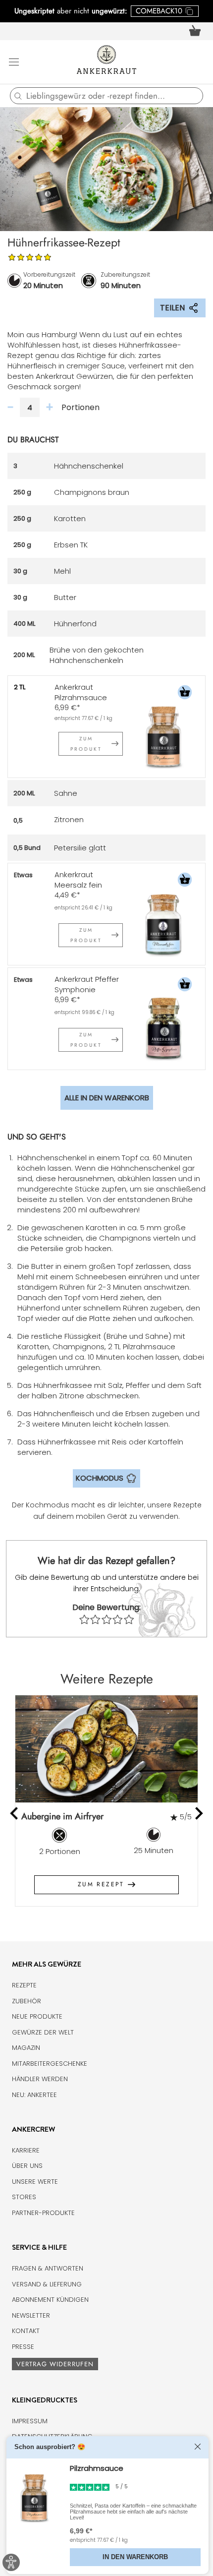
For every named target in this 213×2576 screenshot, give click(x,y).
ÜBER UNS (27, 2166)
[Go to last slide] (15, 1813)
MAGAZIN (26, 2048)
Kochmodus (100, 1478)
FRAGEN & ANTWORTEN (48, 2268)
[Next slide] (198, 1813)
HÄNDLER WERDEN (40, 2079)
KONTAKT (26, 2331)
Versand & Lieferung (47, 2284)
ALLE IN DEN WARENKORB (107, 1098)
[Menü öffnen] (14, 61)
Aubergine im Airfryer (62, 1816)
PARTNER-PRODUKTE (43, 2213)
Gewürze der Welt (43, 2032)
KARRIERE (26, 2150)
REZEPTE (24, 1985)
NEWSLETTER (31, 2315)
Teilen (172, 308)
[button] (185, 693)
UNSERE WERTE (35, 2182)
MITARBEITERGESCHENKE (50, 2064)
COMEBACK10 (159, 11)
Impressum (30, 2421)
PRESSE (23, 2347)
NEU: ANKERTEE (34, 2095)
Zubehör (27, 2001)
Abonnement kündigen (50, 2300)
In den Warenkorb (135, 2557)
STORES (24, 2197)
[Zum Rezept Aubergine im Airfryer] (106, 1749)
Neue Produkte (37, 2016)
